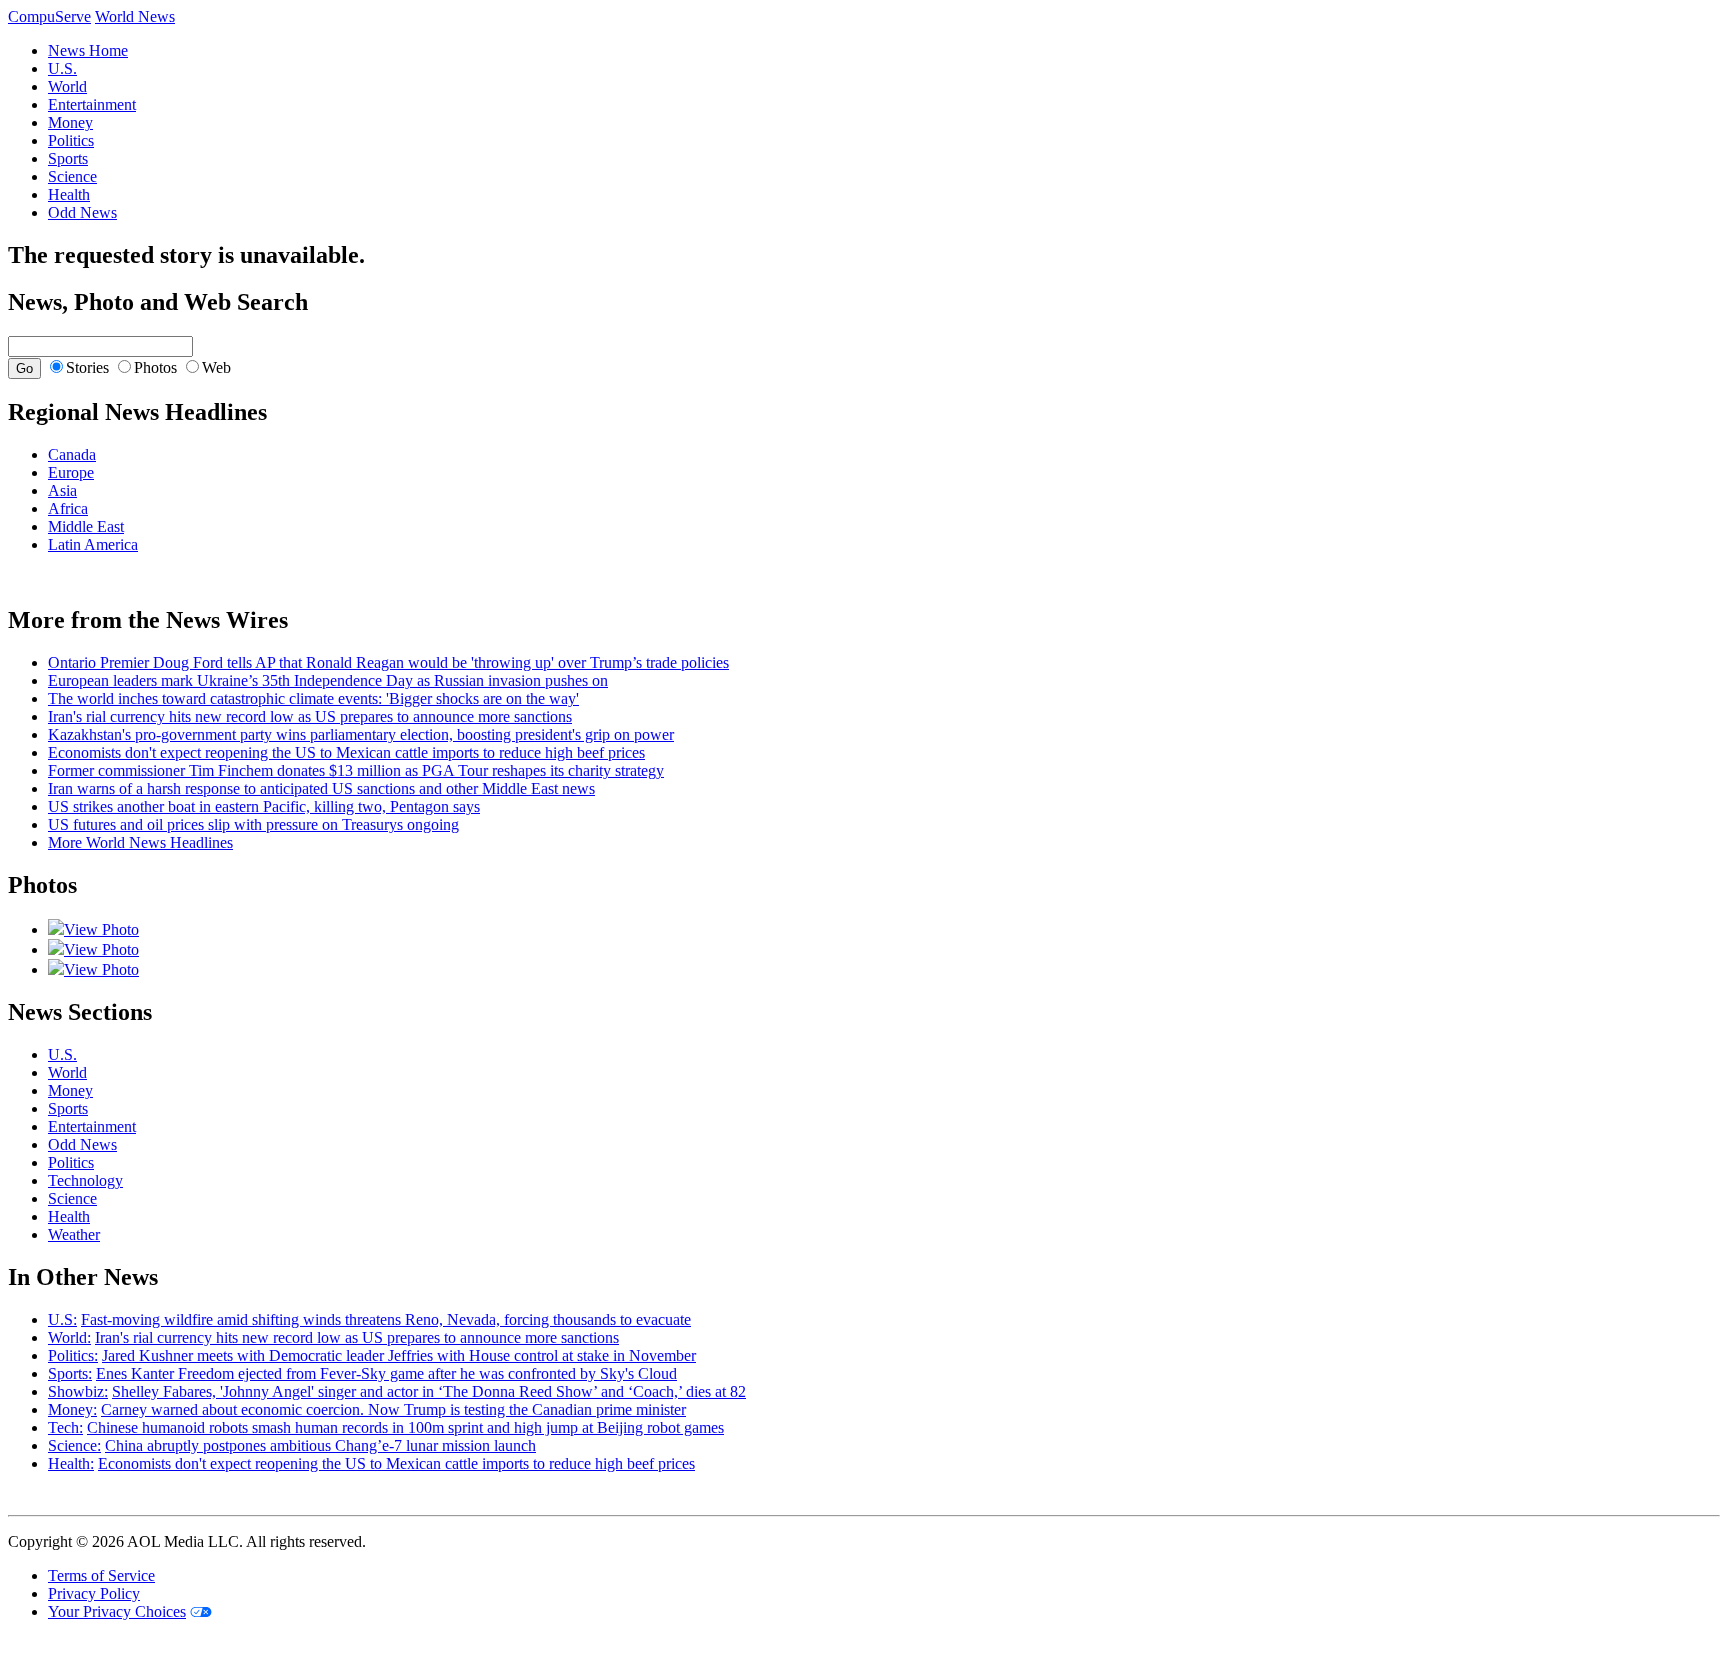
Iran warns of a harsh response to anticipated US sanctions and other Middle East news (321, 788)
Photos (155, 367)
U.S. (62, 68)
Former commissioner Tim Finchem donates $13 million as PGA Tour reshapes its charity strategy (356, 770)
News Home (88, 50)
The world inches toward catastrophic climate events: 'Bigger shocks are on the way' (313, 698)
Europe (71, 472)
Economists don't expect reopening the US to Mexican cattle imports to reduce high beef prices (346, 752)
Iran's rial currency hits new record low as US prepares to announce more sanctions (310, 716)
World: (69, 1337)
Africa (68, 508)
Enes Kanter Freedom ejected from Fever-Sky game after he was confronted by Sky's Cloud (386, 1373)
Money (70, 122)
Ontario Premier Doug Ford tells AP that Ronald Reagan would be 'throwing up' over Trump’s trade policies (388, 662)
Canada (72, 454)
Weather (74, 1234)
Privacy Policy (94, 1593)
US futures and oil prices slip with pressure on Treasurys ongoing (253, 824)
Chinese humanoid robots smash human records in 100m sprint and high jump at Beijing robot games (405, 1427)
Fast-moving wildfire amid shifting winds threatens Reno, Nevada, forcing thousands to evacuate (386, 1319)
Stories (87, 367)
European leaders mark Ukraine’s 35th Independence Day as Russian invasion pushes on (328, 680)
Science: (74, 1445)
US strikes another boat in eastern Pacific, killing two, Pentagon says (264, 806)
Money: (72, 1409)
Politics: (73, 1355)
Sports (68, 158)
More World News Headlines (140, 842)
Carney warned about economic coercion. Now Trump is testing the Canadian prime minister (393, 1409)
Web (216, 367)
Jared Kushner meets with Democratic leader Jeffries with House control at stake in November (399, 1355)
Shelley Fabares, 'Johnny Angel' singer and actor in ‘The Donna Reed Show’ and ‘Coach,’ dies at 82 (429, 1391)
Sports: (70, 1373)
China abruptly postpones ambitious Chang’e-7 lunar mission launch (320, 1445)
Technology (85, 1180)
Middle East (86, 526)
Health (69, 194)
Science (72, 176)
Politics (71, 140)
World (67, 86)
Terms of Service (101, 1575)
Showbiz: (78, 1391)
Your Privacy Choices (117, 1611)
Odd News (82, 212)
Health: (71, 1463)
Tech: (65, 1427)
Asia (62, 490)
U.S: (62, 1319)
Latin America (93, 544)
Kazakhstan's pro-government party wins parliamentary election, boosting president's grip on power (361, 734)
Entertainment (92, 104)
